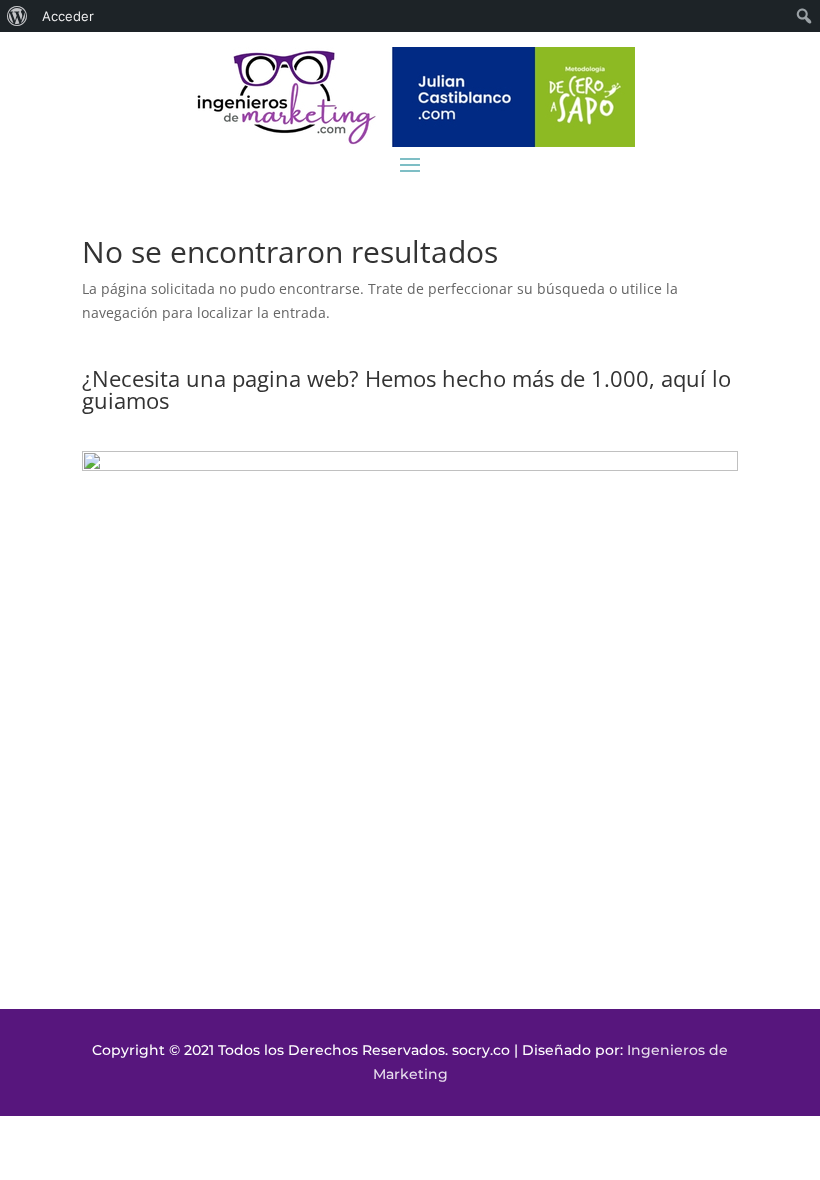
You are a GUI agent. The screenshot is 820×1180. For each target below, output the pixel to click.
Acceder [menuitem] (68, 16)
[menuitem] (17, 16)
